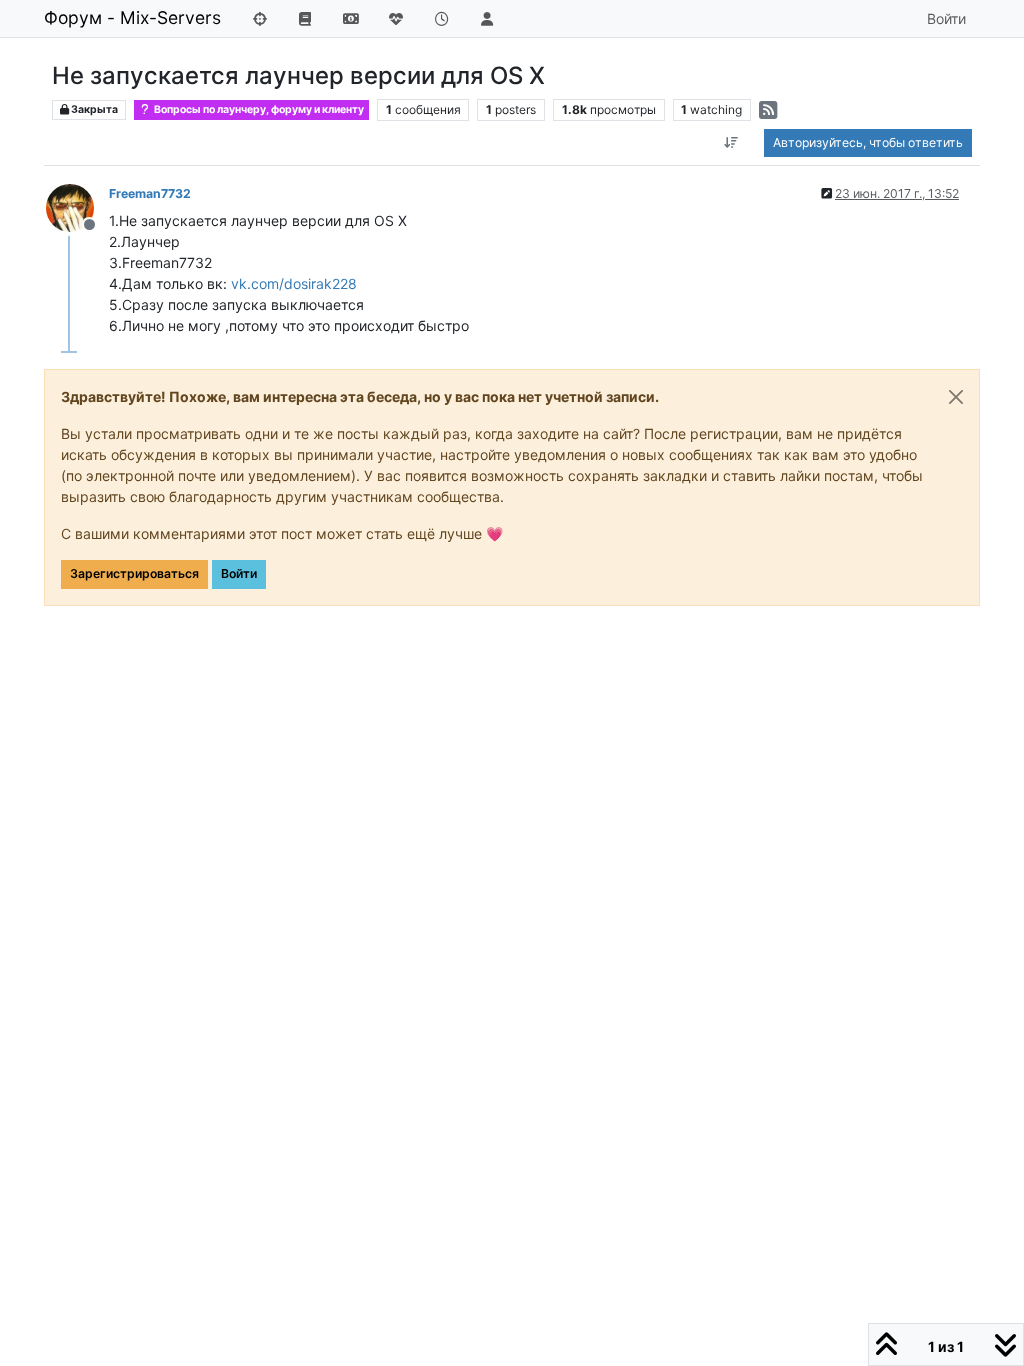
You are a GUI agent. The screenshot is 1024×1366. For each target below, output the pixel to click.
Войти (239, 573)
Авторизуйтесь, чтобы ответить (868, 142)
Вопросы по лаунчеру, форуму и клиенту (258, 109)
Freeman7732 (150, 193)
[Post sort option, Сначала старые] (731, 143)
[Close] (956, 397)
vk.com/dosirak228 (294, 283)
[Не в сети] (77, 206)
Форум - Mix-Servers (132, 17)
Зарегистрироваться (134, 573)
